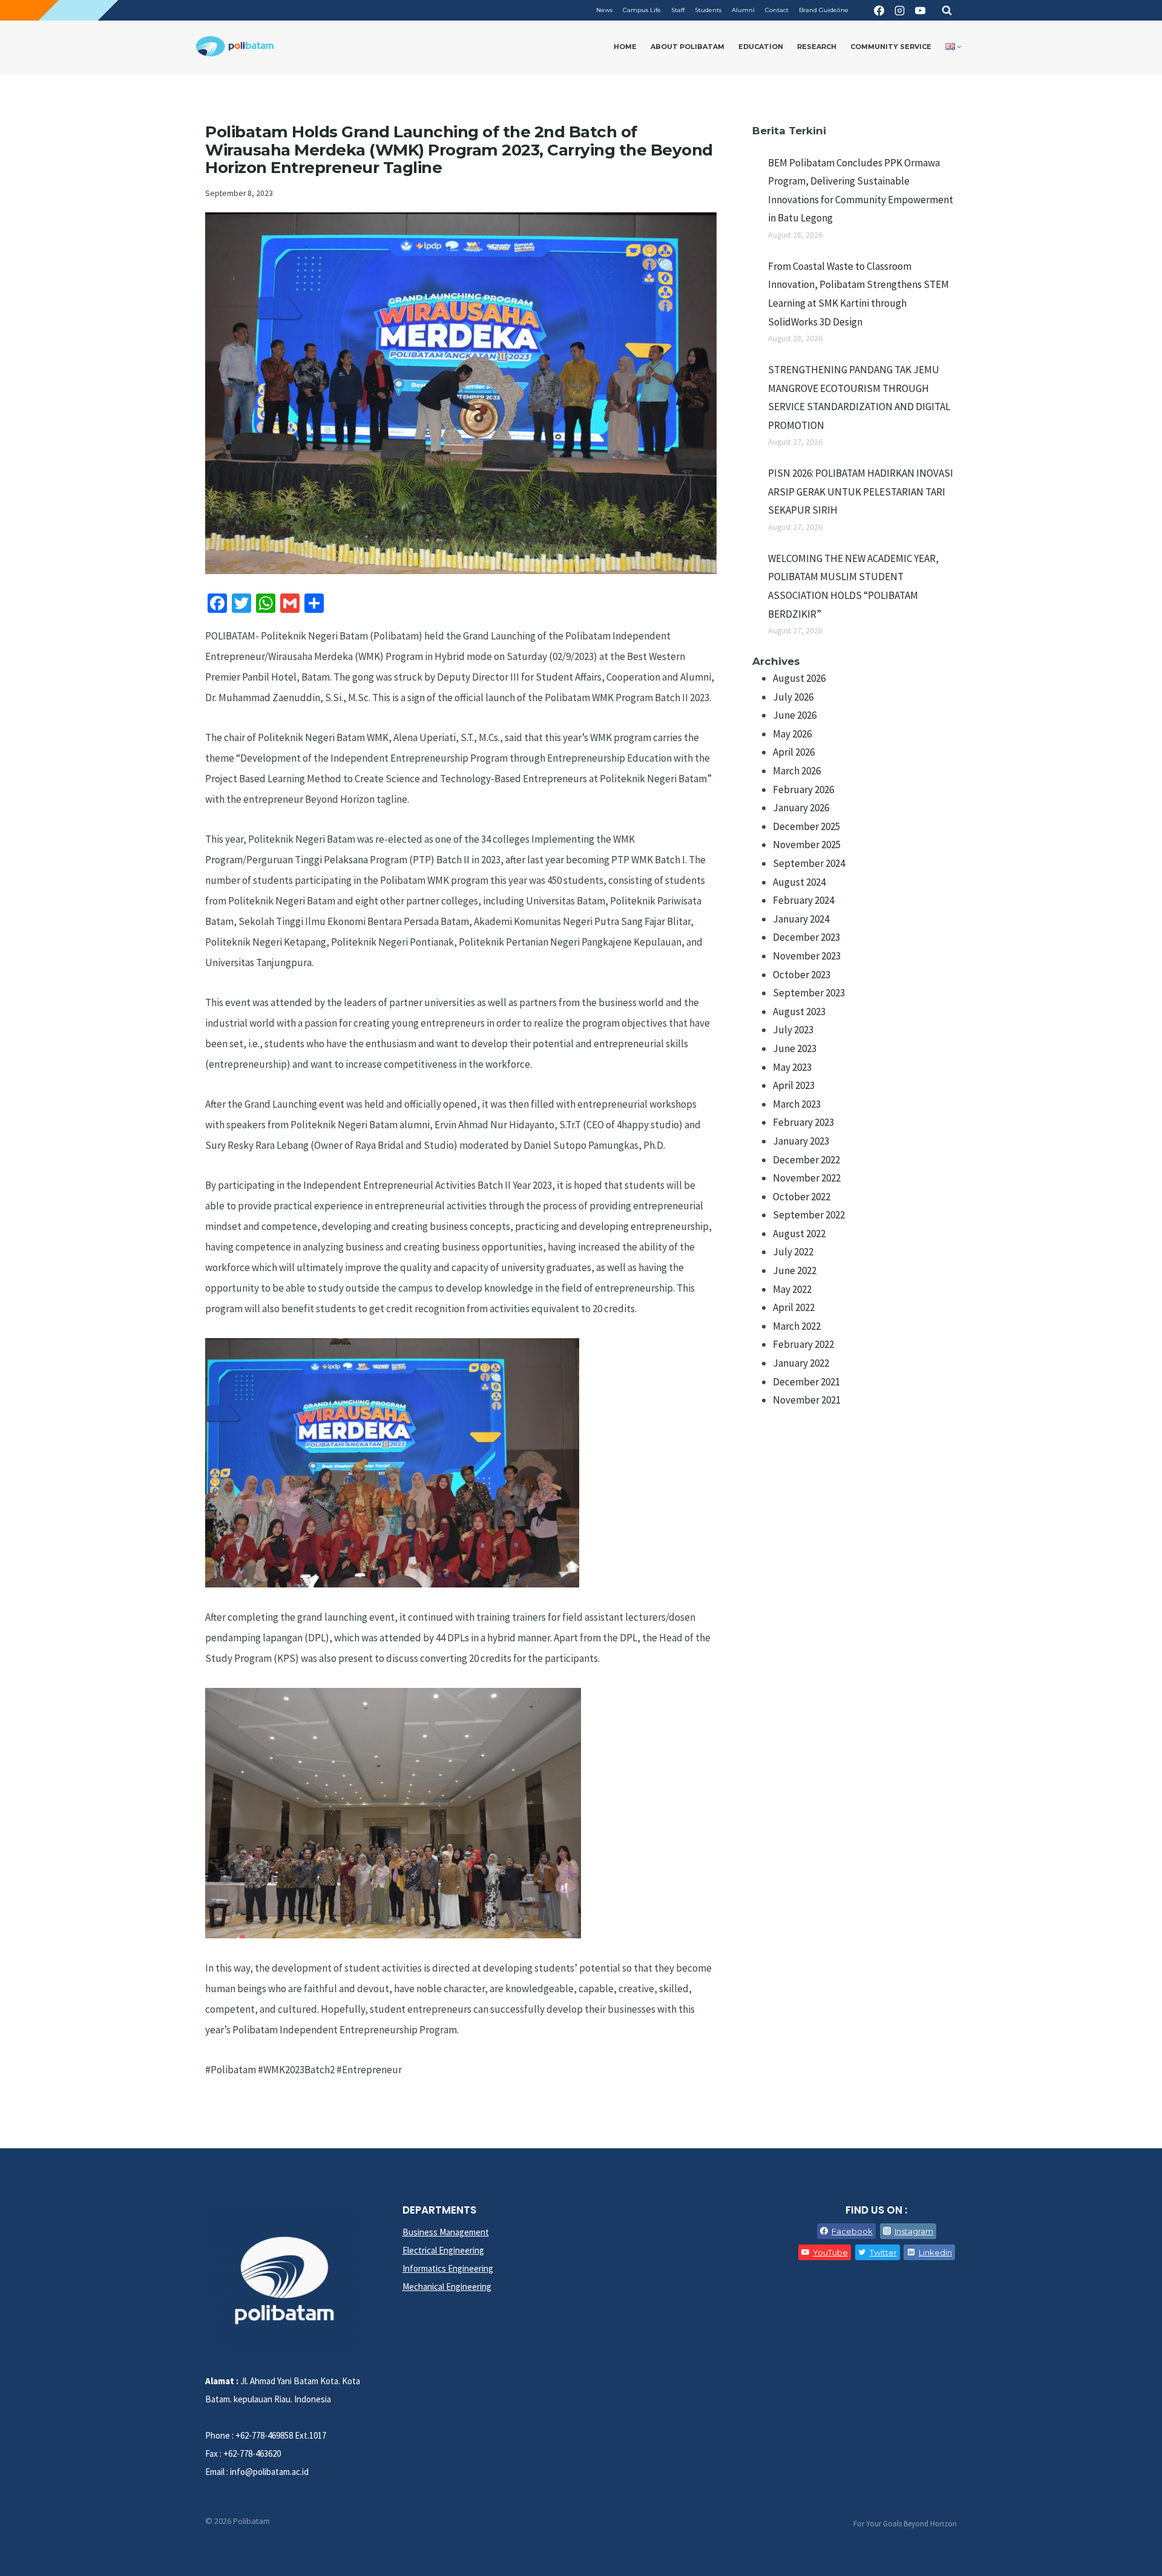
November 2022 (807, 1178)
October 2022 (802, 1197)
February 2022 (803, 1344)
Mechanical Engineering (447, 2287)
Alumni (743, 10)
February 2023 (803, 1122)
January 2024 (801, 919)
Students (708, 10)
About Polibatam (688, 47)
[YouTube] (920, 10)
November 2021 (807, 1400)
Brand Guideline (824, 10)
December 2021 (806, 1382)
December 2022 (806, 1160)
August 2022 (799, 1234)
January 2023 (801, 1141)
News (604, 10)
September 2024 (809, 863)
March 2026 (797, 771)
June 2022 (795, 1270)
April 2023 (794, 1085)
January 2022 (801, 1363)
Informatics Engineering (448, 2268)
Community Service (891, 47)
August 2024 (799, 882)
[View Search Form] (947, 10)
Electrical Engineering (443, 2250)
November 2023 (807, 956)
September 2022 (809, 1215)
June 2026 (795, 715)
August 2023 (799, 1012)
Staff (678, 10)
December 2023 (806, 937)
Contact (777, 10)
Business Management (446, 2232)
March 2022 (797, 1326)
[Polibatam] (235, 47)
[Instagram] (899, 10)
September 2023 (809, 993)
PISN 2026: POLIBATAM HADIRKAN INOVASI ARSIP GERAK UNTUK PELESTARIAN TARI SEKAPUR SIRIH (861, 492)
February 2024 (803, 900)
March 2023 (797, 1104)
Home (625, 47)
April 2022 (794, 1307)
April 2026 (794, 752)
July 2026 (793, 697)
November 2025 (807, 845)
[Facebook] (879, 10)
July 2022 (793, 1252)
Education (761, 47)
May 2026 (792, 734)
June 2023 (795, 1048)
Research (817, 47)
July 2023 (793, 1030)
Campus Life (642, 10)
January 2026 (801, 808)
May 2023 (792, 1067)
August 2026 (799, 678)
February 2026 (803, 789)
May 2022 (792, 1289)
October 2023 (802, 975)
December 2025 (806, 826)
